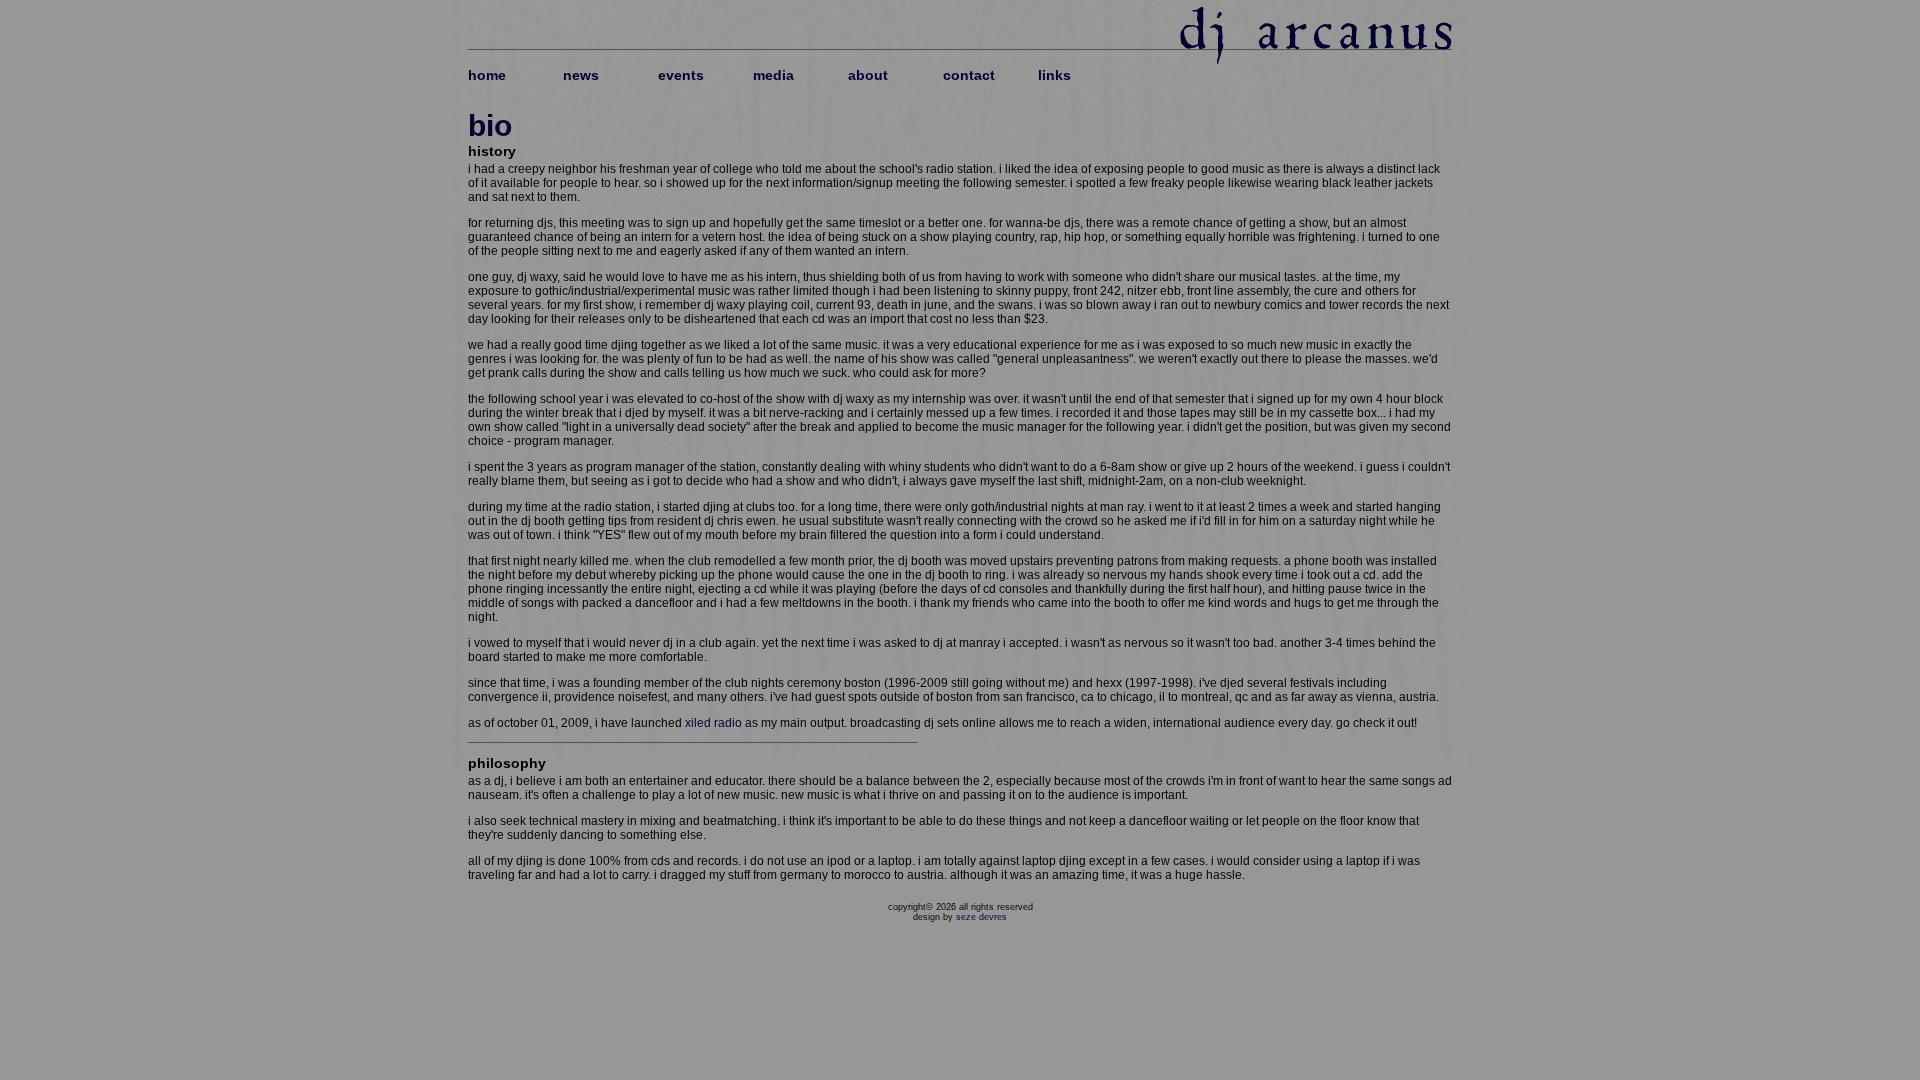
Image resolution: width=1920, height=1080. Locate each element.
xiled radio (713, 723)
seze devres (981, 917)
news (581, 75)
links (1054, 75)
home (487, 75)
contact (969, 75)
